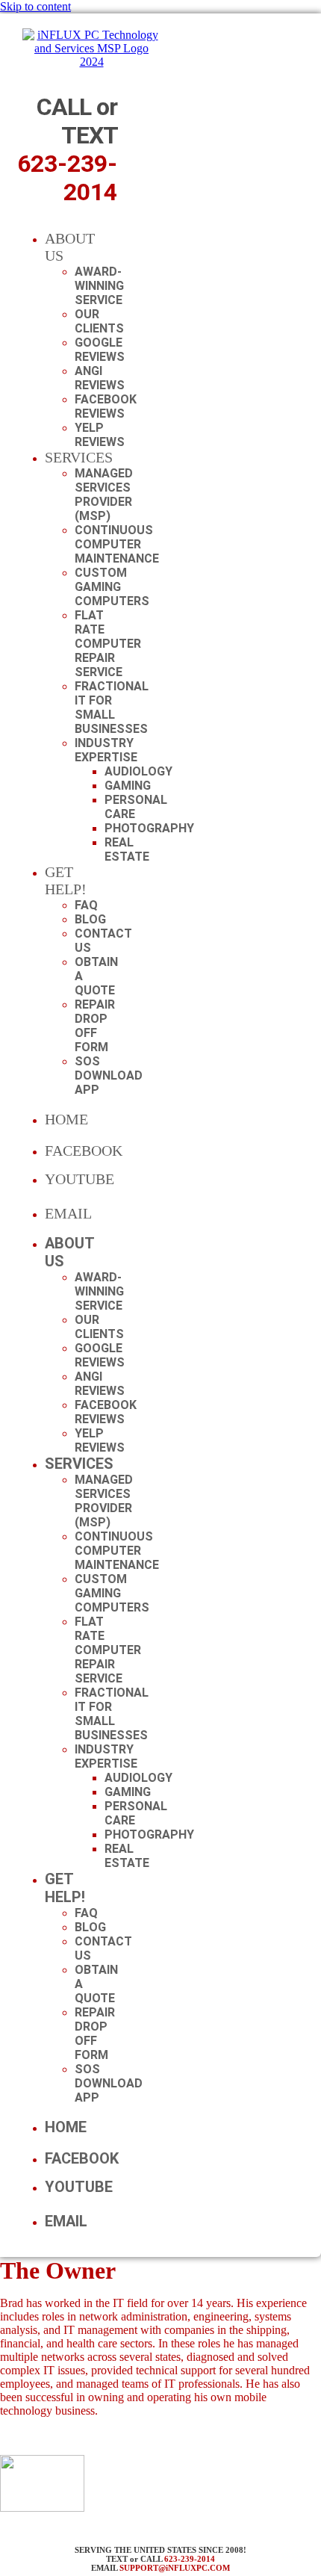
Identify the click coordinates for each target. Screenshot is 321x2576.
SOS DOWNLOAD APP (109, 1075)
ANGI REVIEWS (100, 378)
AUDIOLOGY (138, 771)
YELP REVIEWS (100, 435)
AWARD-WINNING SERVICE (99, 286)
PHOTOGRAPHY (149, 828)
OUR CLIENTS (99, 321)
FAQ (86, 905)
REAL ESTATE (127, 849)
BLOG (90, 919)
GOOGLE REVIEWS (100, 350)
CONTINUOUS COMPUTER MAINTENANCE (117, 544)
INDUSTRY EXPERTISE (106, 750)
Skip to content (35, 6)
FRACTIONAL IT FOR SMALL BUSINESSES (112, 708)
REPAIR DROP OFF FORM (95, 1026)
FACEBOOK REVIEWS (106, 406)
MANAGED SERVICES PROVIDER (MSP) (104, 495)
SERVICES (79, 457)
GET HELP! (66, 880)
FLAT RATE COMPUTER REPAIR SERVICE (108, 644)
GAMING (128, 786)
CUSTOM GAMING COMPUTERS (112, 587)
